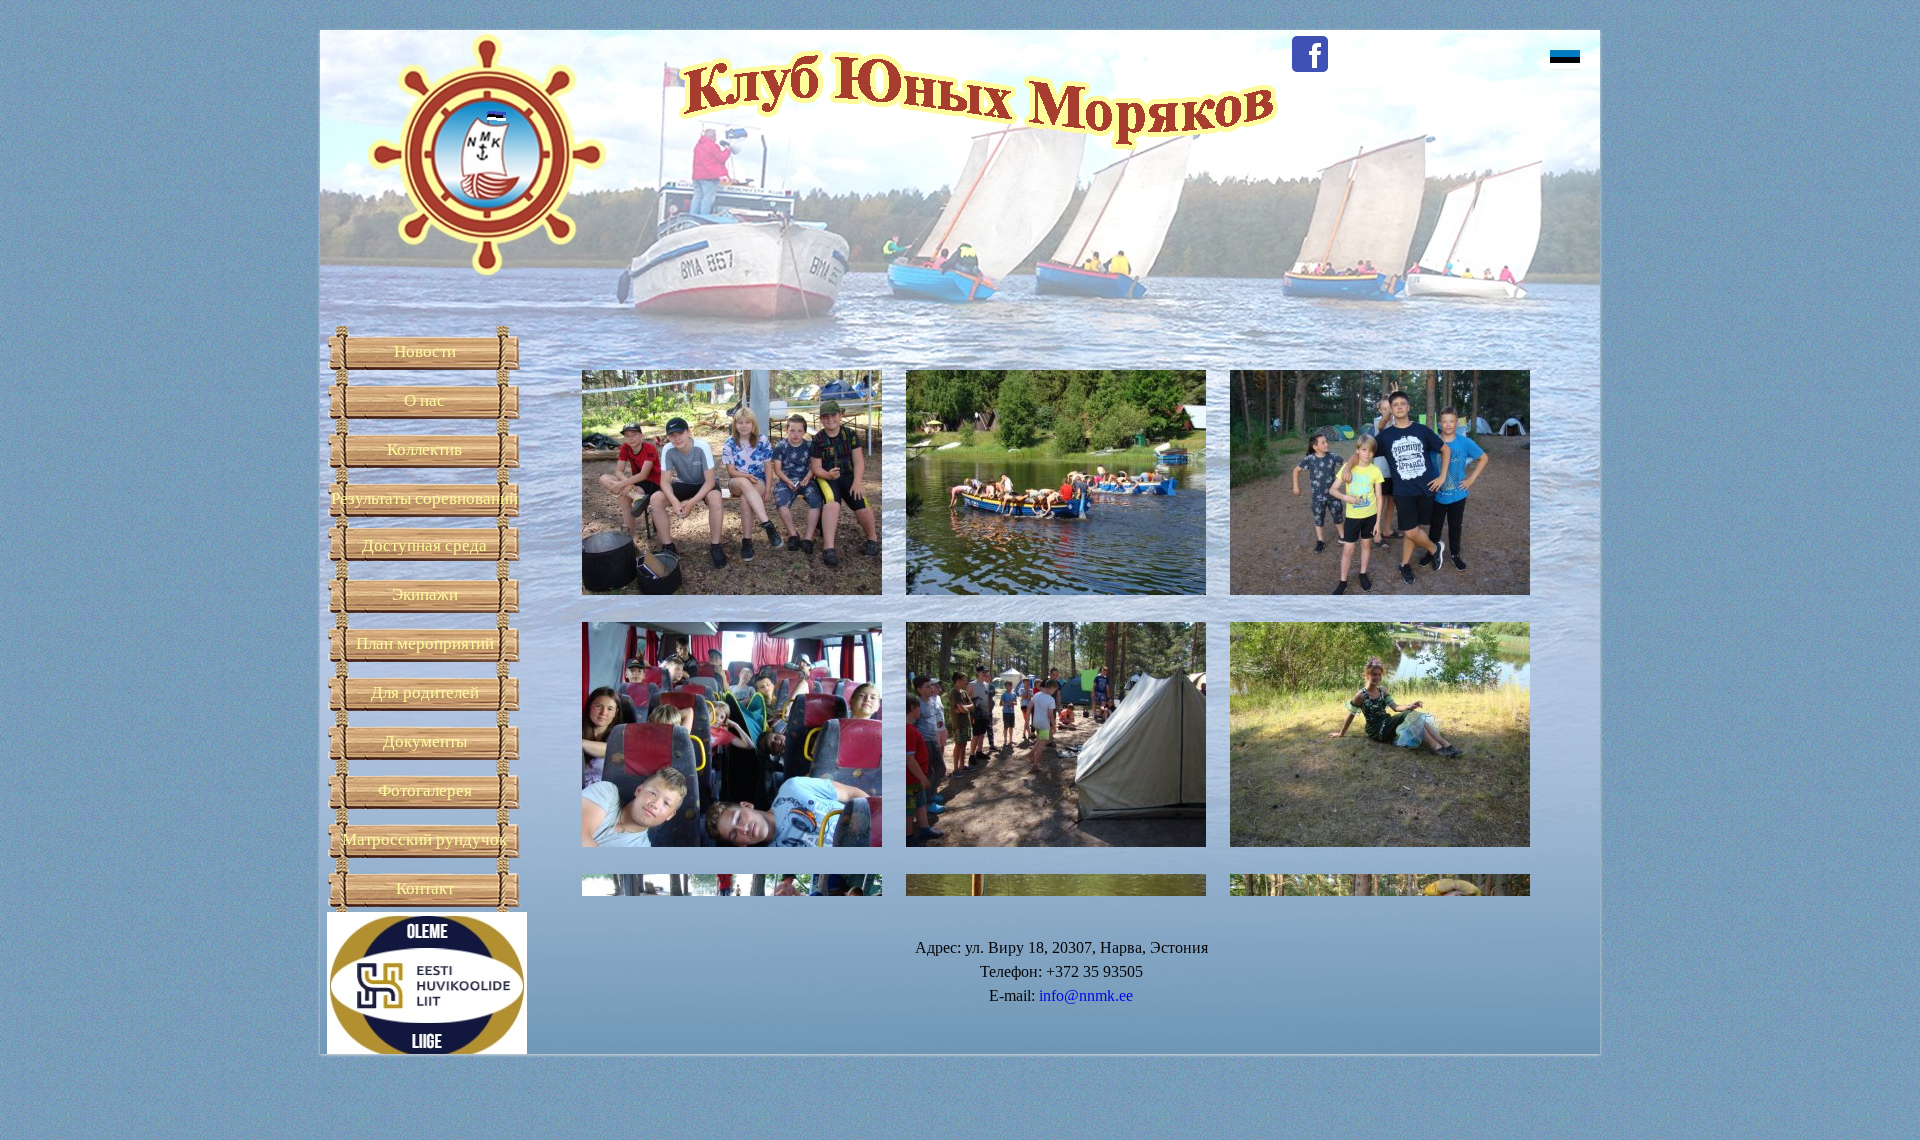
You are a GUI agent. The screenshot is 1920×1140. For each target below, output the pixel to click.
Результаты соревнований (424, 498)
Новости (425, 351)
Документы (425, 741)
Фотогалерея (425, 790)
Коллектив (424, 449)
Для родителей (425, 692)
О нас (424, 400)
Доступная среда (424, 545)
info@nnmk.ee (1086, 995)
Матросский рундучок (424, 839)
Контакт (425, 888)
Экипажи (425, 594)
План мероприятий (425, 643)
